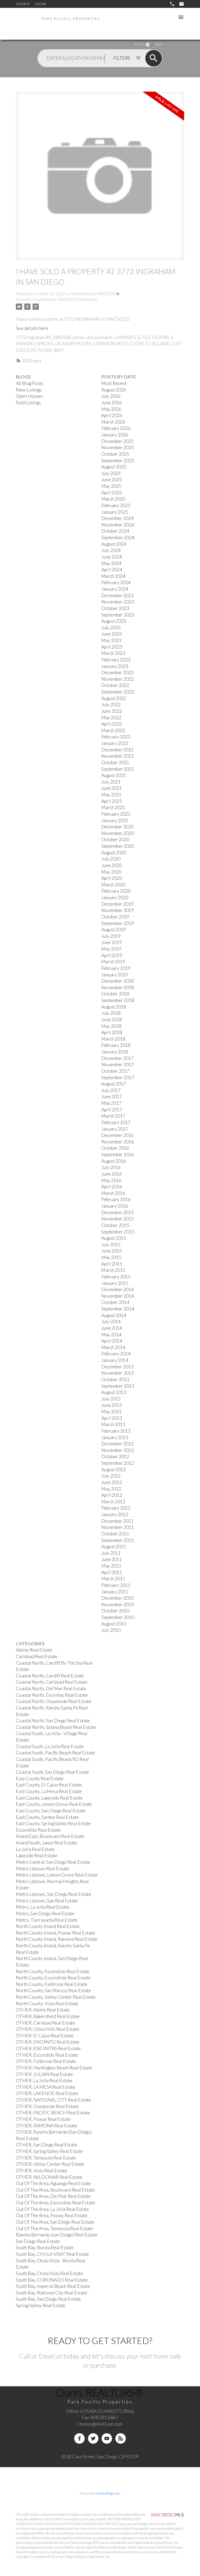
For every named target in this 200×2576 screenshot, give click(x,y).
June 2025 (112, 480)
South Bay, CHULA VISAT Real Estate (52, 2254)
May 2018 (111, 1026)
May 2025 (111, 486)
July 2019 (111, 936)
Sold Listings (28, 403)
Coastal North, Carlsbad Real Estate (52, 1682)
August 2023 (114, 621)
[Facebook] (79, 2438)
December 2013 (117, 1367)
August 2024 (114, 544)
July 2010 (111, 1630)
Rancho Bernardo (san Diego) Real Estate (57, 2235)
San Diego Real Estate (38, 2241)
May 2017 (111, 1103)
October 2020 (115, 839)
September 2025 (118, 461)
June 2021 (112, 788)
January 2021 (115, 820)
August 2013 (114, 1392)
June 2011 (112, 1559)
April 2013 (112, 1418)
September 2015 (118, 1232)
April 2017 (112, 1110)
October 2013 (115, 1379)
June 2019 (112, 942)
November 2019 (118, 910)
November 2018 (118, 987)
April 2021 (112, 801)
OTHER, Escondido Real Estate (47, 2055)
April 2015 (112, 1264)
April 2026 (112, 415)
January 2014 (115, 1360)
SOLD (159, 44)
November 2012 (118, 1450)
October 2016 (115, 1148)
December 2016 (117, 1135)
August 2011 (114, 1547)
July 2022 (111, 705)
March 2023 (113, 653)
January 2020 (115, 897)
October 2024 (115, 531)
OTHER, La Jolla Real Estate (44, 2081)
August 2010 (114, 1624)
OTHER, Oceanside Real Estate (47, 2106)
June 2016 (112, 1174)
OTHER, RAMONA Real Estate (46, 2126)
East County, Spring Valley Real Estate (53, 1823)
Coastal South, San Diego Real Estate (52, 1772)
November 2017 (118, 1064)
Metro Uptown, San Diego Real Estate (54, 1894)
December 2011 (117, 1521)
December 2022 (117, 672)
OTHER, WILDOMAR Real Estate (49, 2177)
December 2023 (117, 595)
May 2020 (111, 872)
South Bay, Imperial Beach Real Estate (53, 2286)
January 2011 (115, 1592)
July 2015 (111, 1245)
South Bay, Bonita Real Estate (45, 2248)
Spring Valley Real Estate (41, 2305)
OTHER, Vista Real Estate (42, 2171)
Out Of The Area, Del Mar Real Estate (53, 2196)
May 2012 (111, 1489)
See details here (32, 328)
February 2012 (116, 1508)
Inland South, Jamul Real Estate (46, 1843)
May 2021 (111, 795)
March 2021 (113, 807)
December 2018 (117, 981)
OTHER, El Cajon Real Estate (45, 2036)
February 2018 (116, 1045)
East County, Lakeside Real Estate (49, 1798)
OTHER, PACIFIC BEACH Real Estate (53, 2113)
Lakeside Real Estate (37, 1856)
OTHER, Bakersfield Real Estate (48, 2016)
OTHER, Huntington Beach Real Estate (54, 2068)
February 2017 (116, 1122)
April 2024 (112, 570)
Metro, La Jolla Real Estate (43, 1907)
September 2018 (118, 1000)
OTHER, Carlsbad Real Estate (45, 2023)
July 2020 (111, 859)
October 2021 (115, 762)
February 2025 (116, 505)
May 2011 (111, 1566)
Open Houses (29, 396)
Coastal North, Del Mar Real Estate (51, 1688)
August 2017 (114, 1084)
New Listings (29, 390)
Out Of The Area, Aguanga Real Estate (53, 2183)
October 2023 (115, 608)
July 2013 (111, 1399)
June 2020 (112, 865)
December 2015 (117, 1212)
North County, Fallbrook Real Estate (52, 1984)
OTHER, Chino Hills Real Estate (48, 2029)
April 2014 (112, 1341)
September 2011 (118, 1540)
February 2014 (116, 1354)
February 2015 (116, 1277)
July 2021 (111, 782)
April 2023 (112, 647)
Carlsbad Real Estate (37, 1656)
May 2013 (111, 1412)
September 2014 (118, 1309)
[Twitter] (93, 2438)
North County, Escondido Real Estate (53, 1971)
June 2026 (112, 403)
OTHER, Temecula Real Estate (46, 2158)
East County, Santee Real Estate (47, 1817)
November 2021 (118, 756)
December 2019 (117, 904)
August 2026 (114, 390)
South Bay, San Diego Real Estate (48, 2299)
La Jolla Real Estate (35, 1849)
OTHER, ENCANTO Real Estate (48, 2042)
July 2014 (111, 1322)
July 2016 (111, 1167)
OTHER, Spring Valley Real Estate (49, 2151)
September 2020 (118, 846)
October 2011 (115, 1534)
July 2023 (111, 628)
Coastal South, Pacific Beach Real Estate (55, 1753)
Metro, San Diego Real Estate (45, 1913)
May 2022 (111, 718)
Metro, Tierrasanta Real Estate (47, 1920)
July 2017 (111, 1090)
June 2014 (112, 1328)
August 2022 (114, 698)
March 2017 (113, 1116)
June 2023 (112, 634)
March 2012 (113, 1502)
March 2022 (113, 730)
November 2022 (118, 679)
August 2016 (114, 1161)
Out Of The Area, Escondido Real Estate (55, 2203)
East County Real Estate (40, 1779)
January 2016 (115, 1206)
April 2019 (112, 955)
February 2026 (116, 428)
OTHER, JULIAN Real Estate (44, 2074)
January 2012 (115, 1514)
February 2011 (116, 1585)
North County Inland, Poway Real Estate (55, 1933)
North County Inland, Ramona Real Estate (57, 1939)
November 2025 (118, 447)
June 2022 (112, 711)
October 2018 (115, 994)
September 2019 (118, 923)
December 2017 (117, 1058)
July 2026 (111, 396)
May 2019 (111, 949)
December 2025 (117, 441)
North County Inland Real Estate (48, 1926)
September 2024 (118, 538)
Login (40, 4)
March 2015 (113, 1270)
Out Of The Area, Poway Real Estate (52, 2215)
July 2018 (111, 1013)
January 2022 (115, 743)
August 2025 (114, 467)
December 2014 (117, 1289)
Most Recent (114, 383)
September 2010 (118, 1617)
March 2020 (113, 885)
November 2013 (118, 1373)
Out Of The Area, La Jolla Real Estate (52, 2209)
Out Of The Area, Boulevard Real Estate (55, 2190)
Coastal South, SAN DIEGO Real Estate (65, 299)
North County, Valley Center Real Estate (56, 1997)
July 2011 (111, 1553)
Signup (23, 4)
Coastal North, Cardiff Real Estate (50, 1676)
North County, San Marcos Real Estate (54, 1990)
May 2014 (111, 1335)
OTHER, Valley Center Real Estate (50, 2164)
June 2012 (112, 1482)
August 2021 (114, 775)
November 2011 (118, 1527)
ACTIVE (139, 44)
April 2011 (112, 1572)
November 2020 (118, 833)
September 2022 (118, 692)
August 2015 (114, 1238)
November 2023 (118, 602)
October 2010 (115, 1611)
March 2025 (113, 499)
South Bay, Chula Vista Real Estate (49, 2273)
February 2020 (116, 891)
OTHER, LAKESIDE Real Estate (47, 2093)
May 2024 (111, 563)
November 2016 (118, 1142)
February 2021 (116, 814)
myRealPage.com (108, 2493)
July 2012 (111, 1476)
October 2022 (115, 685)
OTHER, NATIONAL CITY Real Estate (53, 2100)
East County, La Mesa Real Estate (49, 1791)
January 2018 (115, 1052)
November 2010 (118, 1604)
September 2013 (118, 1386)
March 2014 (113, 1347)
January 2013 (115, 1437)
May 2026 (111, 409)
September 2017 (118, 1078)
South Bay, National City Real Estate (52, 2293)
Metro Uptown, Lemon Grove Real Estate (57, 1875)
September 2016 (118, 1155)
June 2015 (112, 1251)
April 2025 (112, 493)
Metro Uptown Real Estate (42, 1869)
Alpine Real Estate (34, 1650)
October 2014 (115, 1302)
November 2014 (118, 1296)
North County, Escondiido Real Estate (53, 1978)
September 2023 (118, 615)
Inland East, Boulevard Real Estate (50, 1836)
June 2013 (112, 1405)
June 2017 (112, 1097)
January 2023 (115, 666)
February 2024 (116, 582)
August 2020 (114, 853)
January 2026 (115, 435)
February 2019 (116, 968)
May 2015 (111, 1257)
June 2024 (112, 557)
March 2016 (113, 1193)
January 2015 (115, 1283)
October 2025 (115, 454)
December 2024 (117, 518)
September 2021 (118, 769)
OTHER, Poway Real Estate (43, 2119)
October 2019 (115, 917)
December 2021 (117, 750)
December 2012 (117, 1444)
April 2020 (112, 878)
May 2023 (111, 640)
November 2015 (118, 1219)
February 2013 (116, 1431)
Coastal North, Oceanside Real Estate (54, 1701)
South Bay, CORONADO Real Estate (52, 2280)
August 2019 (114, 930)
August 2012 (114, 1470)
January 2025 (115, 512)
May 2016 (111, 1180)
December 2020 (117, 827)
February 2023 (116, 660)
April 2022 (112, 724)
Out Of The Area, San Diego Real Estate (55, 2222)
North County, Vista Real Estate (47, 2004)
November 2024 (118, 525)
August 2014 (114, 1315)
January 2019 (115, 975)
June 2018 (112, 1020)
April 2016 (112, 1187)
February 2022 (116, 737)
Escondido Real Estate (38, 1830)
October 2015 (115, 1225)
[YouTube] (107, 2438)
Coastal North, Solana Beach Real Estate (56, 1727)
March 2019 (113, 962)
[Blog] (121, 2438)
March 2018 (113, 1039)
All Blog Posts (30, 383)
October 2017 (115, 1071)
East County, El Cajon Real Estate (49, 1785)
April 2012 (112, 1495)
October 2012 (115, 1456)
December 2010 (117, 1598)
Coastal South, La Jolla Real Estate (50, 1746)
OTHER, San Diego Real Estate (47, 2145)
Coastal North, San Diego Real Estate (53, 1721)
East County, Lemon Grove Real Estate (54, 1804)
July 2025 (111, 473)
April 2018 (112, 1032)
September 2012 (118, 1463)
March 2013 (113, 1424)
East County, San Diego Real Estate (51, 1811)
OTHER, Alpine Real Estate (43, 2010)
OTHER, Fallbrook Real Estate (46, 2061)
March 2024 (113, 576)
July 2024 (111, 550)
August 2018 (114, 1007)
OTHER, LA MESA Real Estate (46, 2087)
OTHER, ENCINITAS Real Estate (48, 2048)
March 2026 (113, 422)
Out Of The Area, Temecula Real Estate (54, 2228)
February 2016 (116, 1199)
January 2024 (115, 589)
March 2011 (113, 1579)
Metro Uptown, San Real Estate (47, 1901)
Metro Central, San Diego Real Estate (53, 1862)
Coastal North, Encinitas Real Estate (52, 1695)
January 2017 (115, 1129)
